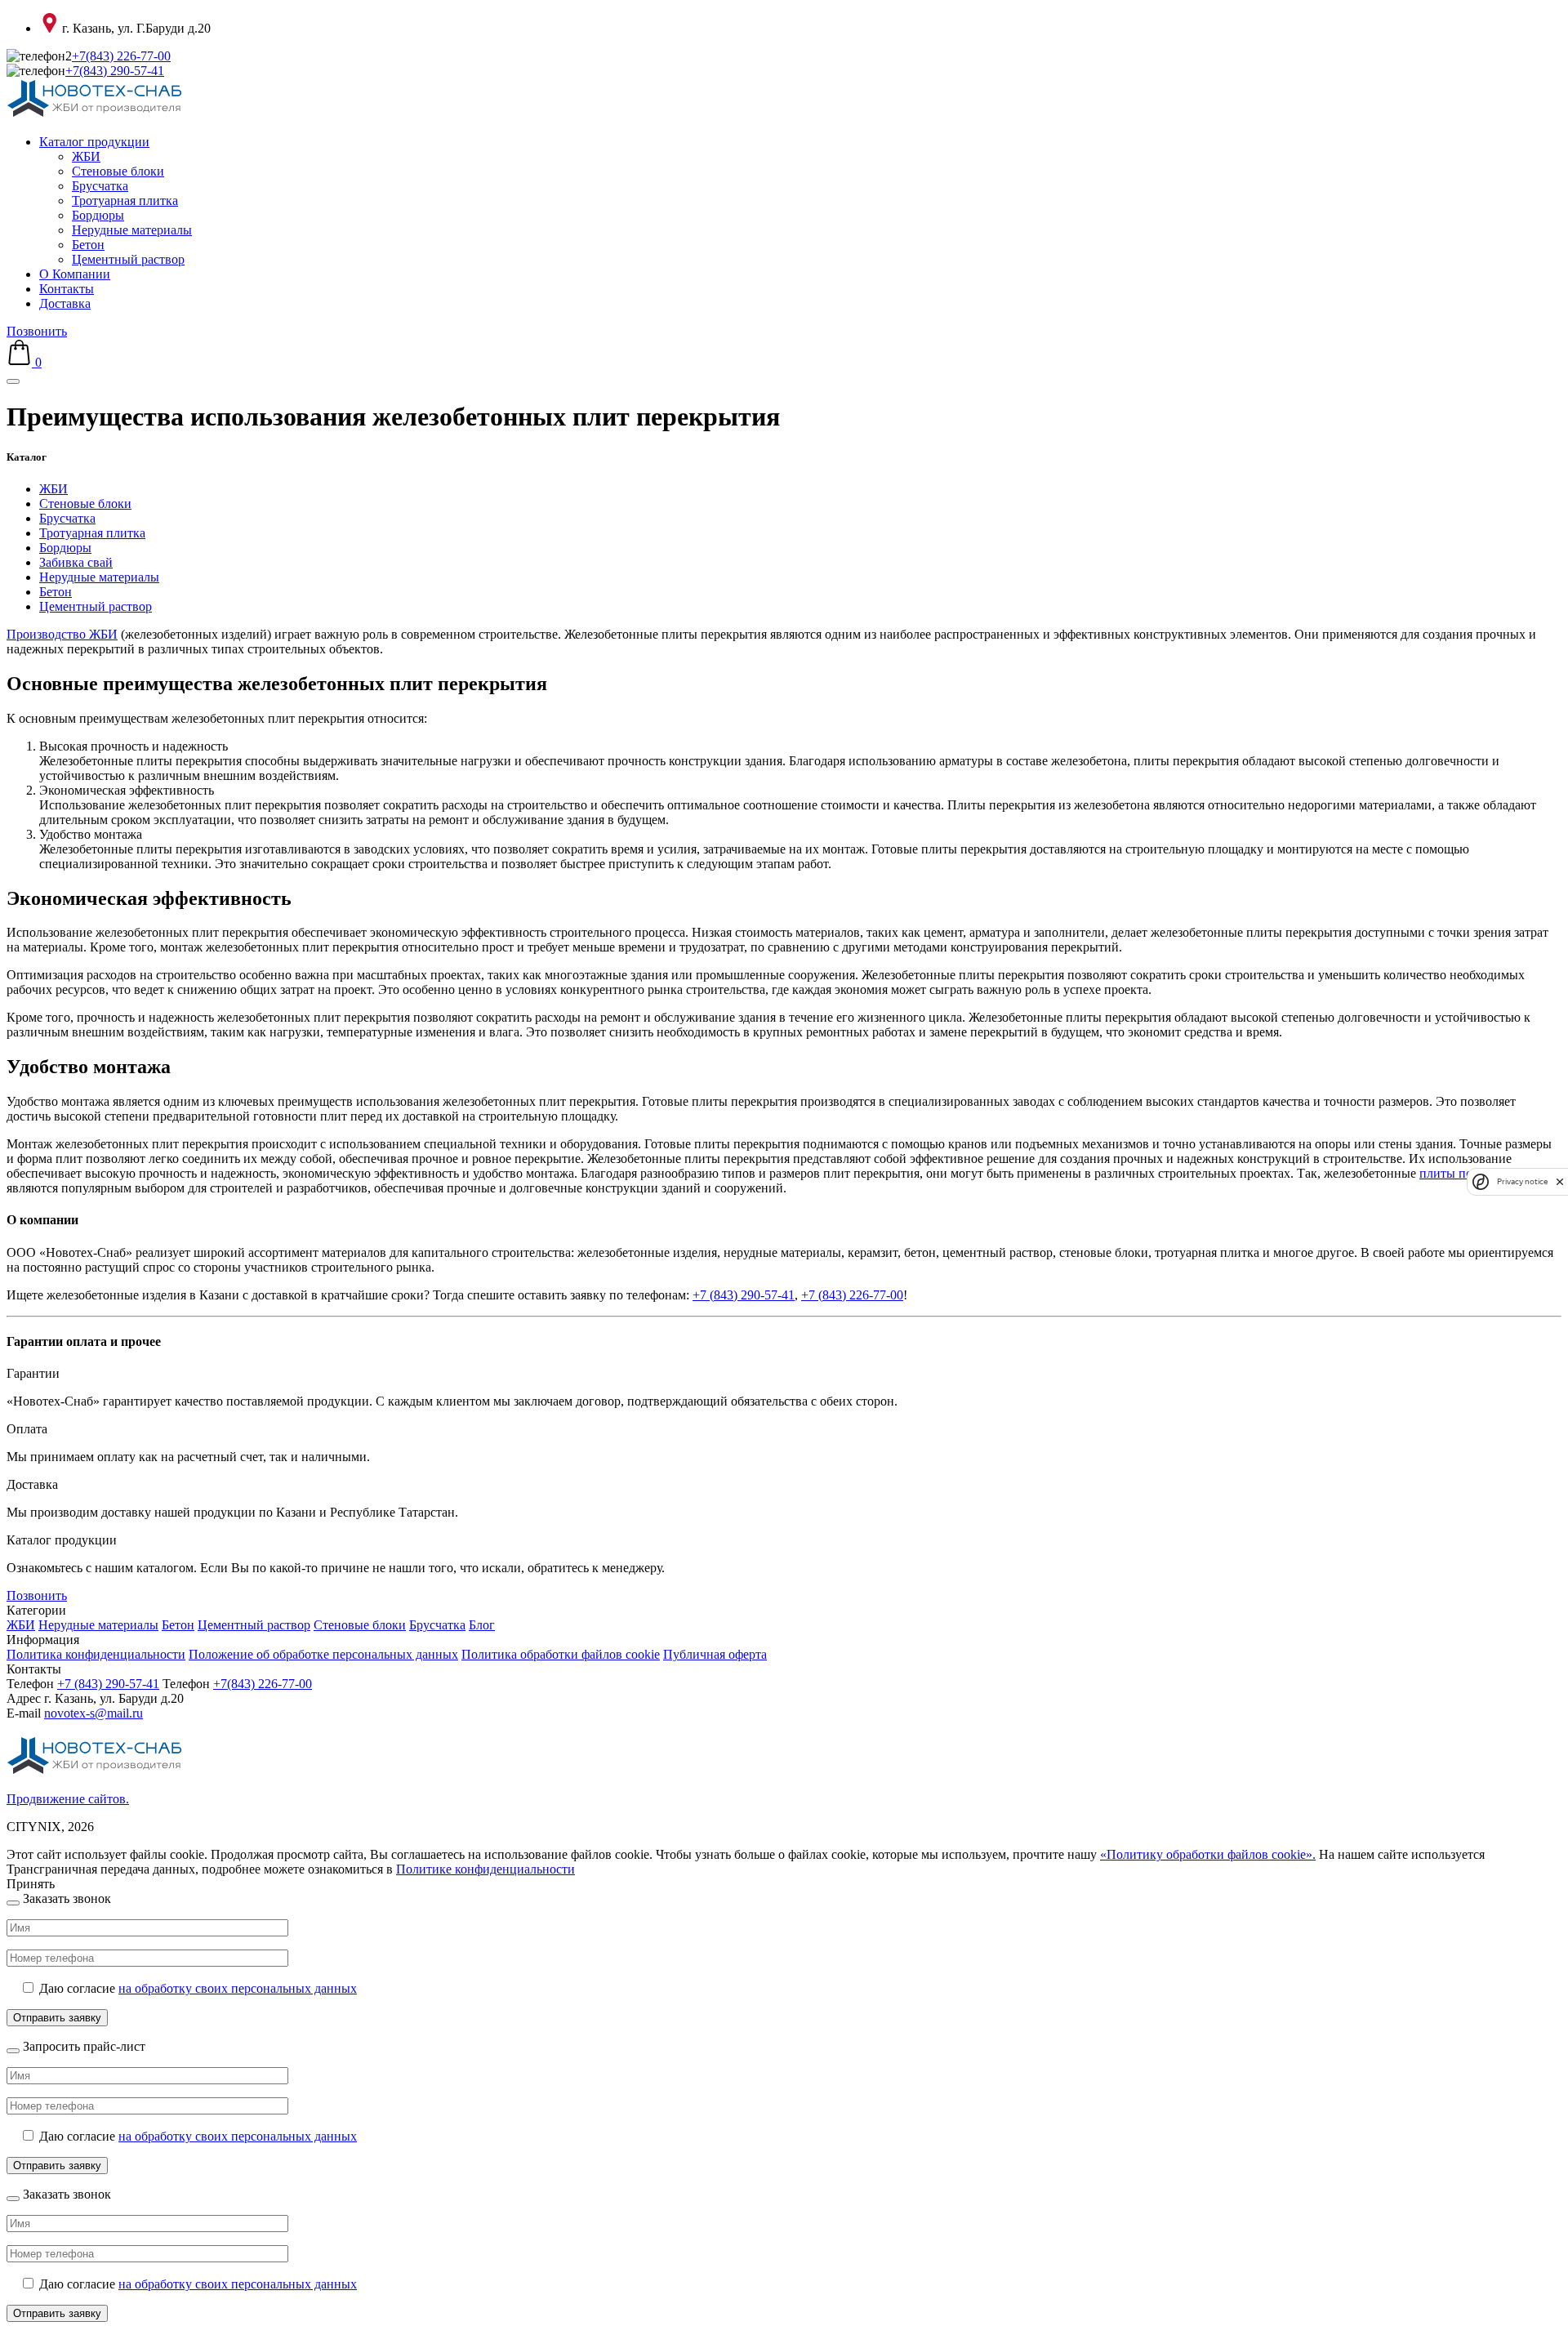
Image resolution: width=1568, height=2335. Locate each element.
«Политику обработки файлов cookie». (1208, 1854)
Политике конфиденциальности (486, 1869)
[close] (1560, 1181)
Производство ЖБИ (62, 634)
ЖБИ (86, 156)
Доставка (65, 303)
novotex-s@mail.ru (94, 1713)
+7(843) (121, 56)
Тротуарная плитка (125, 201)
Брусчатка (100, 186)
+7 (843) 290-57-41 (744, 1295)
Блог (482, 1625)
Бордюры (98, 215)
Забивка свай (76, 562)
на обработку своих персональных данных (238, 1988)
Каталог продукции (94, 142)
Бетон (88, 245)
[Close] (13, 1903)
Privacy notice (1522, 1181)
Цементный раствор (128, 259)
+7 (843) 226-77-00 (852, 1295)
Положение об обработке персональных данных (323, 1654)
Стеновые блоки (118, 171)
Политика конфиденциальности (96, 1654)
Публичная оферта (715, 1654)
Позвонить (37, 331)
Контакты (67, 289)
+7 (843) (108, 1684)
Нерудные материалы (132, 230)
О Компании (75, 274)
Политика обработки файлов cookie (561, 1654)
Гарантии (33, 1373)
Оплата (27, 1429)
